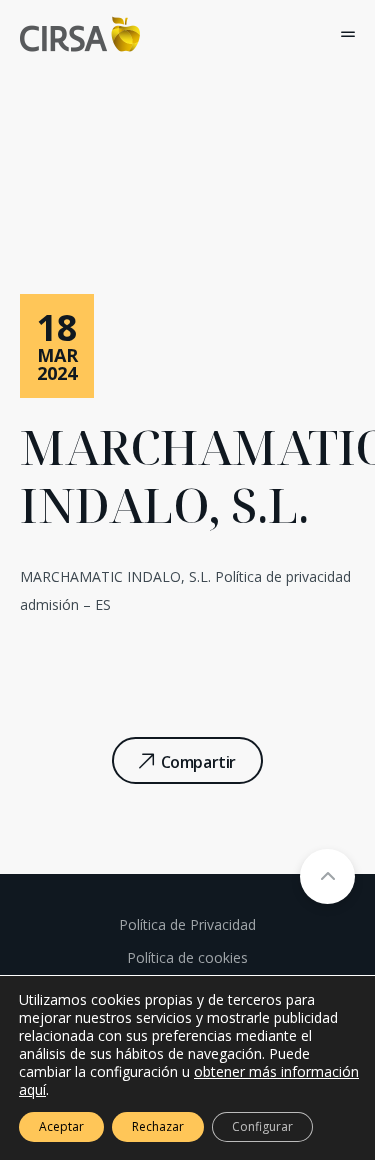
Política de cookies (187, 957)
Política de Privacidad (187, 924)
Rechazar (158, 1126)
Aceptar (61, 1126)
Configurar (262, 1126)
